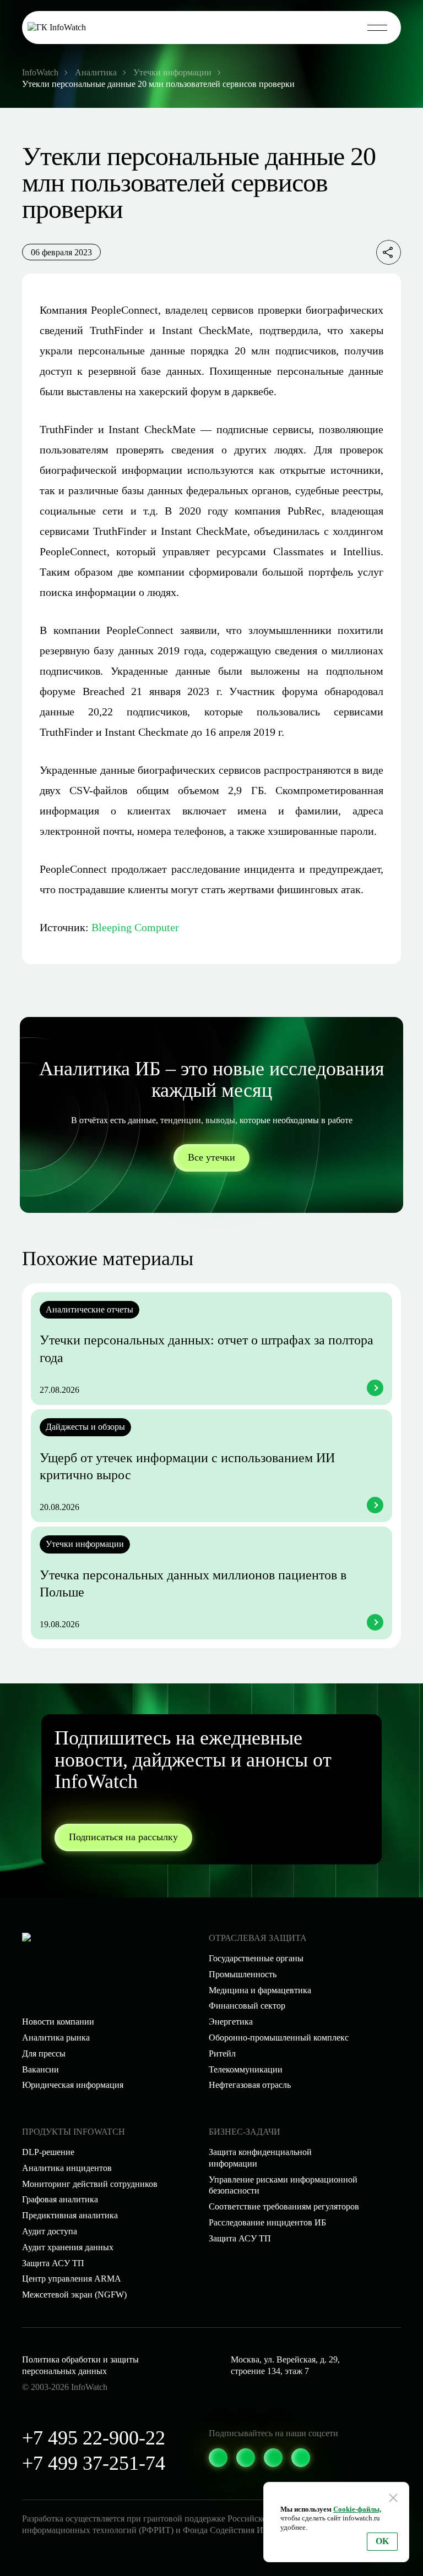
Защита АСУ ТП (240, 2238)
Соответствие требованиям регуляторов (284, 2206)
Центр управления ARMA (72, 2279)
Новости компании (58, 2022)
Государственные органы (256, 1958)
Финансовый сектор (247, 2006)
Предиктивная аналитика (70, 2215)
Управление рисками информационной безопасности (283, 2185)
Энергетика (231, 2022)
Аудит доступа (50, 2231)
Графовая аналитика (60, 2199)
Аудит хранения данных (68, 2247)
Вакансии (40, 2069)
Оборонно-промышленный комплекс (279, 2038)
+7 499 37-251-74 (94, 2463)
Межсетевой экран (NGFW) (74, 2295)
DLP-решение (48, 2152)
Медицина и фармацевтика (260, 1990)
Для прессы (44, 2053)
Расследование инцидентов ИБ (267, 2222)
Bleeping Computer (135, 927)
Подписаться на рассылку (123, 1837)
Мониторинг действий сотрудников (90, 2184)
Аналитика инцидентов (67, 2168)
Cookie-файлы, (357, 2509)
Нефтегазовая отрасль (250, 2085)
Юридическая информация (73, 2085)
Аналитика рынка (56, 2038)
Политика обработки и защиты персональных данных (80, 2365)
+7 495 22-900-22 (94, 2438)
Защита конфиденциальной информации (260, 2158)
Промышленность (243, 1974)
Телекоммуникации (246, 2069)
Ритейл (222, 2053)
